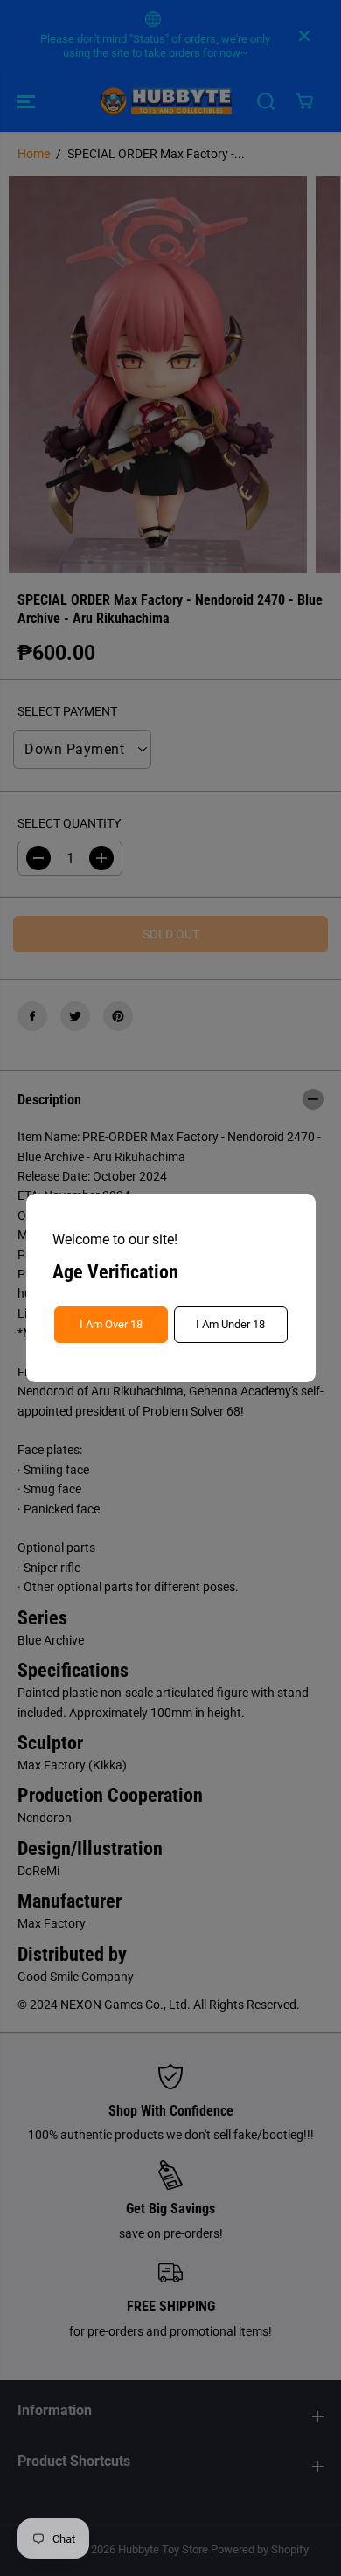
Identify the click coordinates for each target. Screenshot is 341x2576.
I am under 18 (230, 1324)
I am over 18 (111, 1324)
